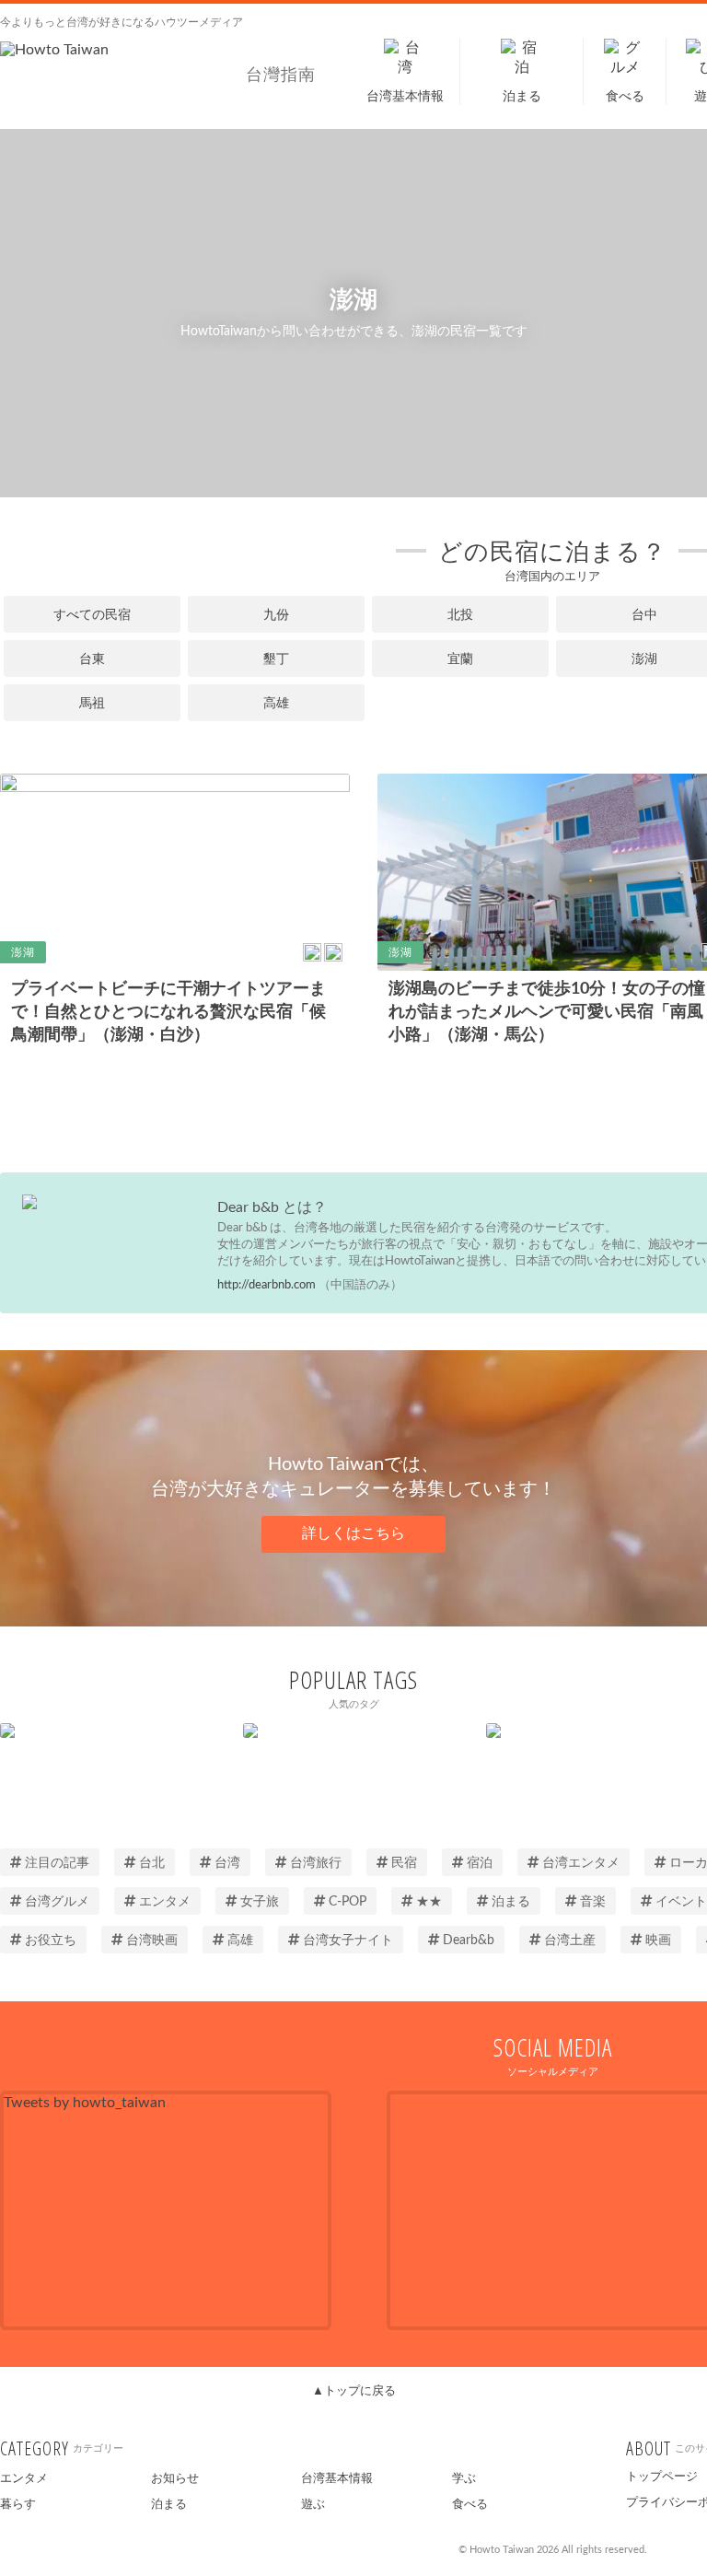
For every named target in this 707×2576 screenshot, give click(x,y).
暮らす (18, 2505)
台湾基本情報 (337, 2479)
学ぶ (464, 2479)
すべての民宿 (92, 615)
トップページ (662, 2477)
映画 (658, 1941)
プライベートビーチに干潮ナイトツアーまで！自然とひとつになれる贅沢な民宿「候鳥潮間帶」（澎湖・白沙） (168, 1012)
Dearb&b (469, 1941)
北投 (460, 615)
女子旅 (260, 1902)
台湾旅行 (316, 1863)
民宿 (404, 1863)
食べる (470, 2505)
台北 (152, 1863)
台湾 (227, 1863)
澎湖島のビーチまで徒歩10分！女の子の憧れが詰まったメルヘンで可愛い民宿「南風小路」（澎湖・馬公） (547, 1012)
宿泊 (480, 1863)
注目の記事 (57, 1863)
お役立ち (51, 1941)
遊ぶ (313, 2505)
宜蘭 (460, 659)
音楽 (593, 1902)
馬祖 (92, 704)
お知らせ (175, 2479)
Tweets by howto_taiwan (85, 2103)
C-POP (348, 1902)
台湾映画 (152, 1941)
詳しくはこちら (353, 1533)
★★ (429, 1902)
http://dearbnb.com (267, 1285)
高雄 (276, 704)
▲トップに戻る (354, 2391)
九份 (276, 615)
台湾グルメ (57, 1902)
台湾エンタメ (581, 1863)
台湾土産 (570, 1941)
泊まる (511, 1902)
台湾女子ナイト (348, 1941)
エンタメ (165, 1902)
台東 (92, 659)
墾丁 (276, 659)
